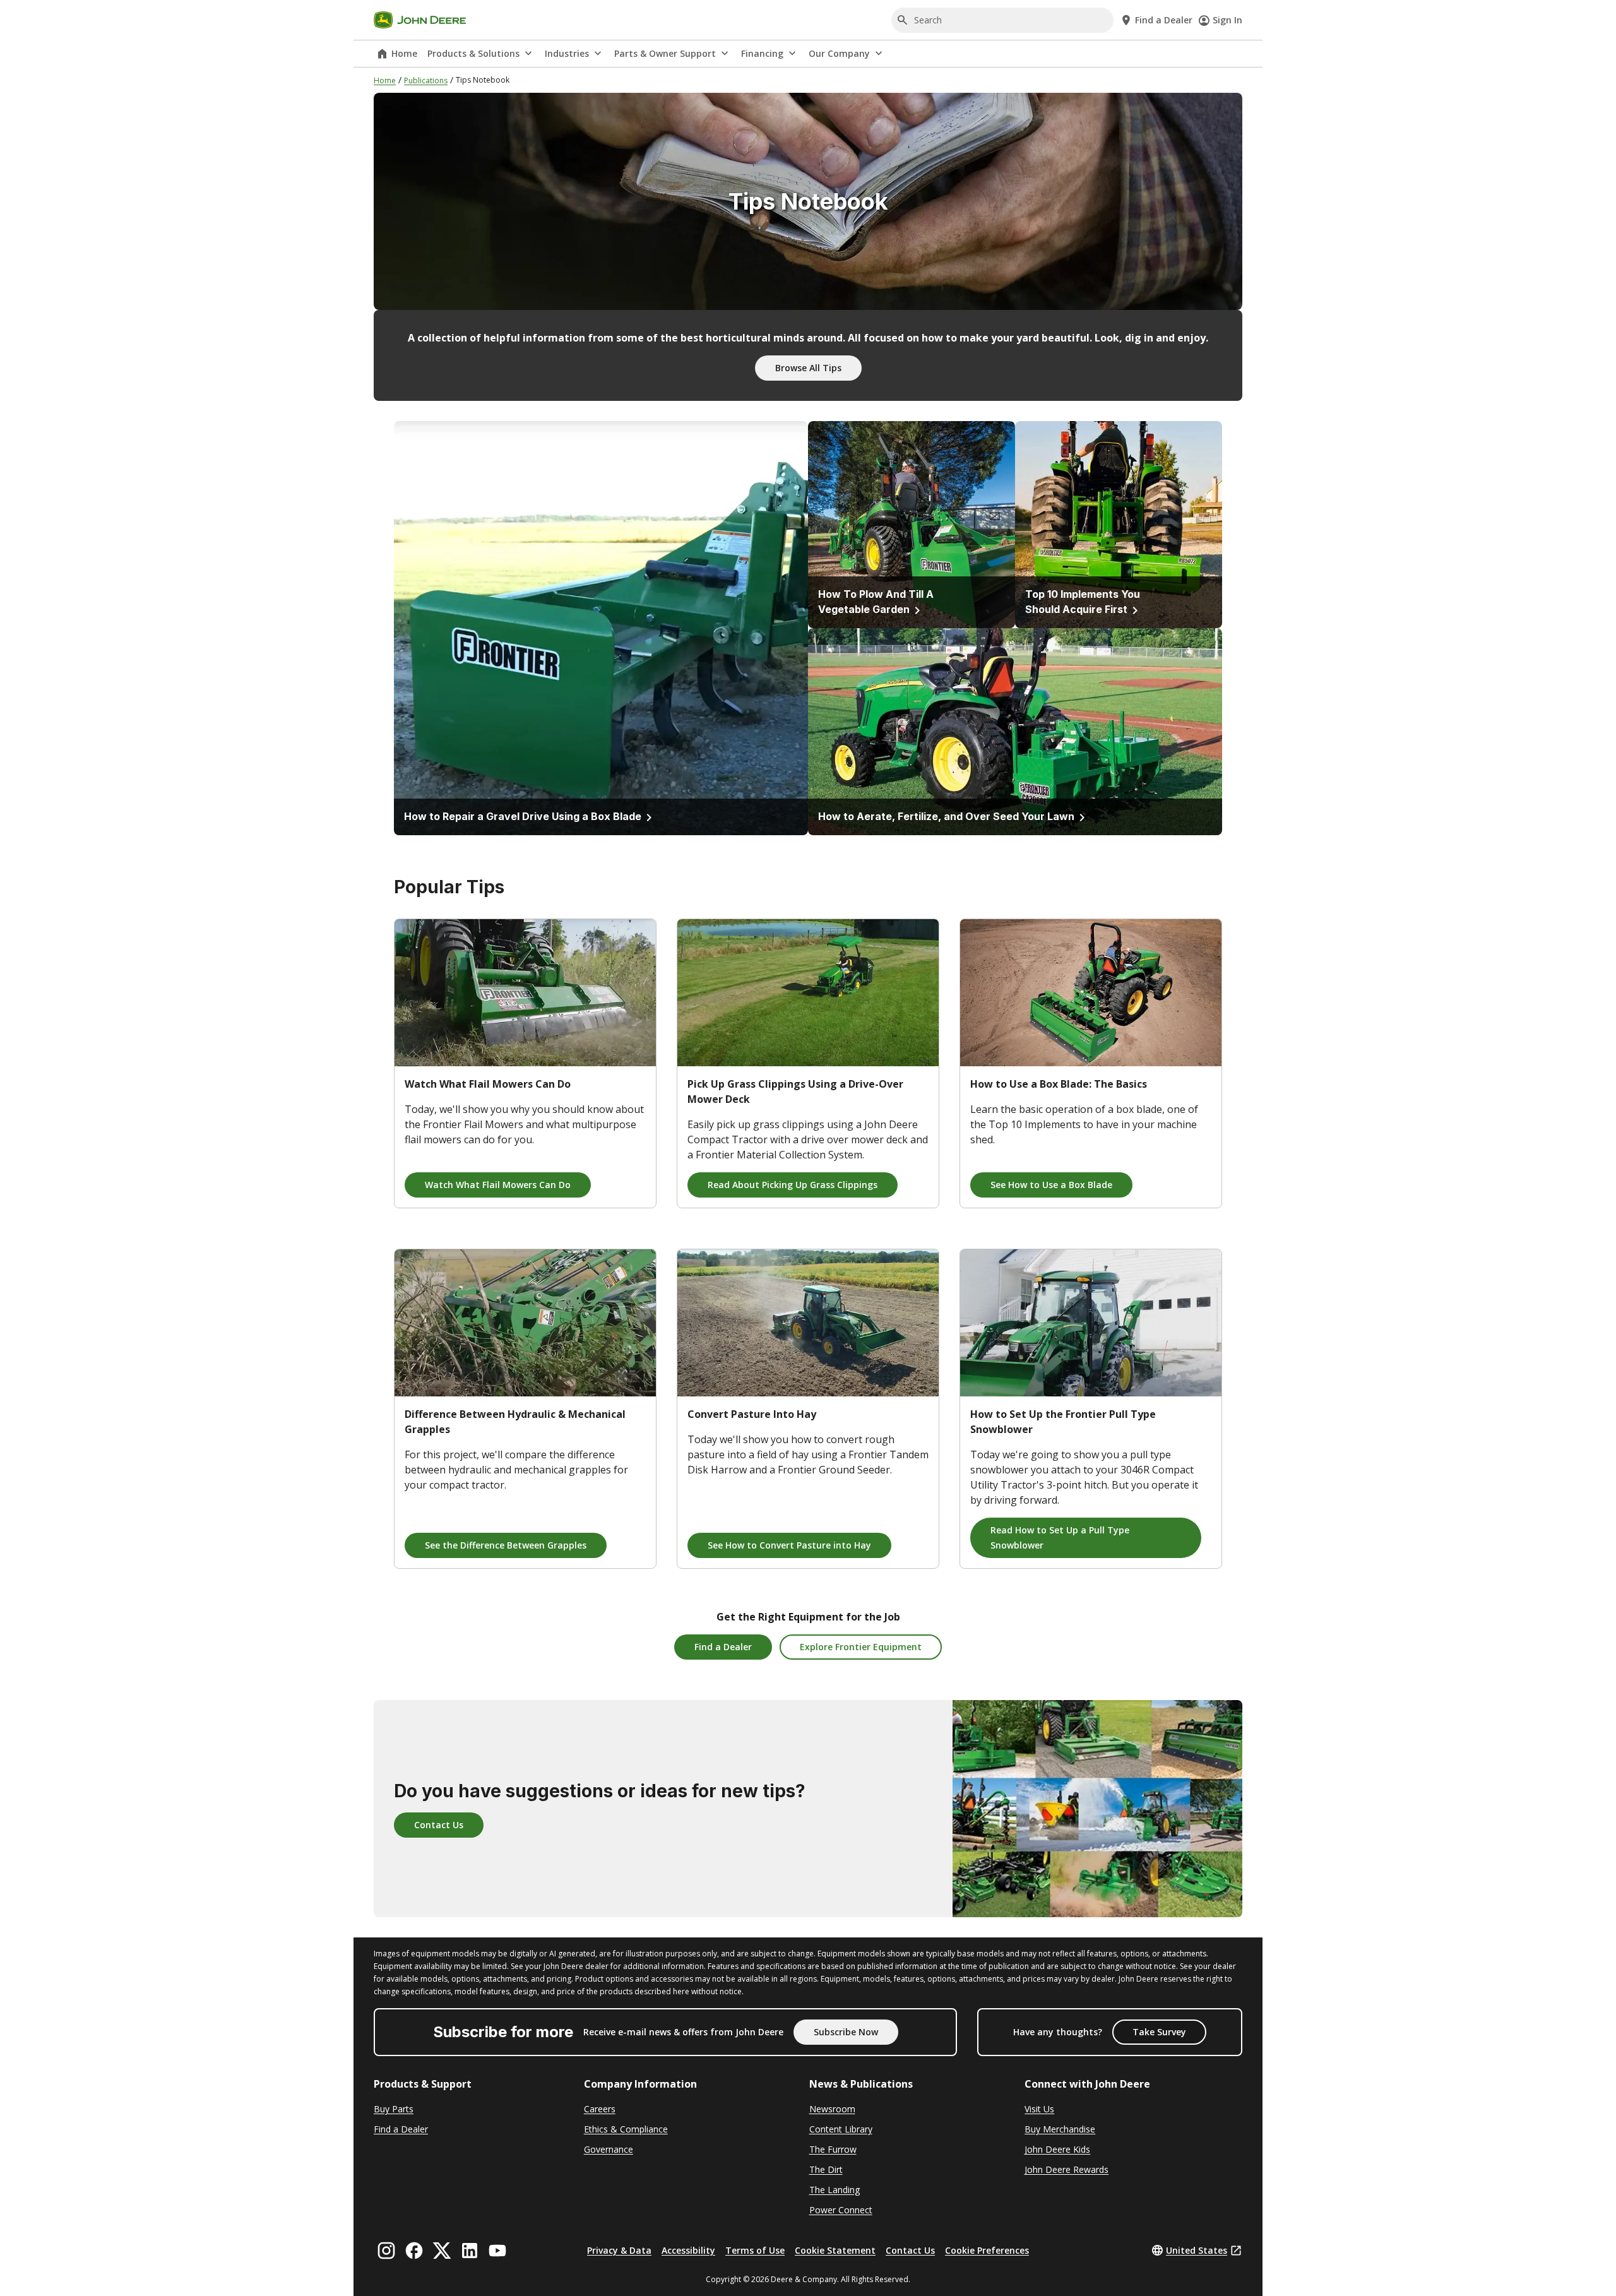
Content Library (841, 2129)
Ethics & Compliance (626, 2129)
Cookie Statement (835, 2250)
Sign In (1227, 20)
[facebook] (414, 2251)
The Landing (835, 2190)
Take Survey (1159, 2032)
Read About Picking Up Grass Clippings (793, 1185)
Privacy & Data (619, 2250)
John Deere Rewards (1066, 2169)
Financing (762, 53)
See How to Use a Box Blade (1051, 1185)
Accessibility (688, 2250)
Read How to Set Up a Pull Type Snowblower (1060, 1538)
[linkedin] (470, 2251)
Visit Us (1039, 2109)
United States (1197, 2250)
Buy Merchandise (1060, 2129)
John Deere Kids (1057, 2149)
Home (404, 53)
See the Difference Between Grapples (506, 1545)
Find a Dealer (723, 1647)
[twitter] (442, 2251)
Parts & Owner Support (665, 53)
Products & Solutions (473, 53)
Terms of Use (755, 2250)
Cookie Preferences (987, 2250)
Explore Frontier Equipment (861, 1647)
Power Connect (841, 2210)
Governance (609, 2149)
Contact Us (439, 1825)
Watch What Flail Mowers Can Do (498, 1185)
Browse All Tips (808, 368)
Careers (600, 2109)
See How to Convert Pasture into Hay (789, 1545)
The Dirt (826, 2169)
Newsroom (832, 2109)
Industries (567, 53)
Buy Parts (394, 2109)
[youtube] (497, 2251)
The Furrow (833, 2149)
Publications (426, 80)
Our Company (839, 53)
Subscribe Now (846, 2032)
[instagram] (386, 2251)
